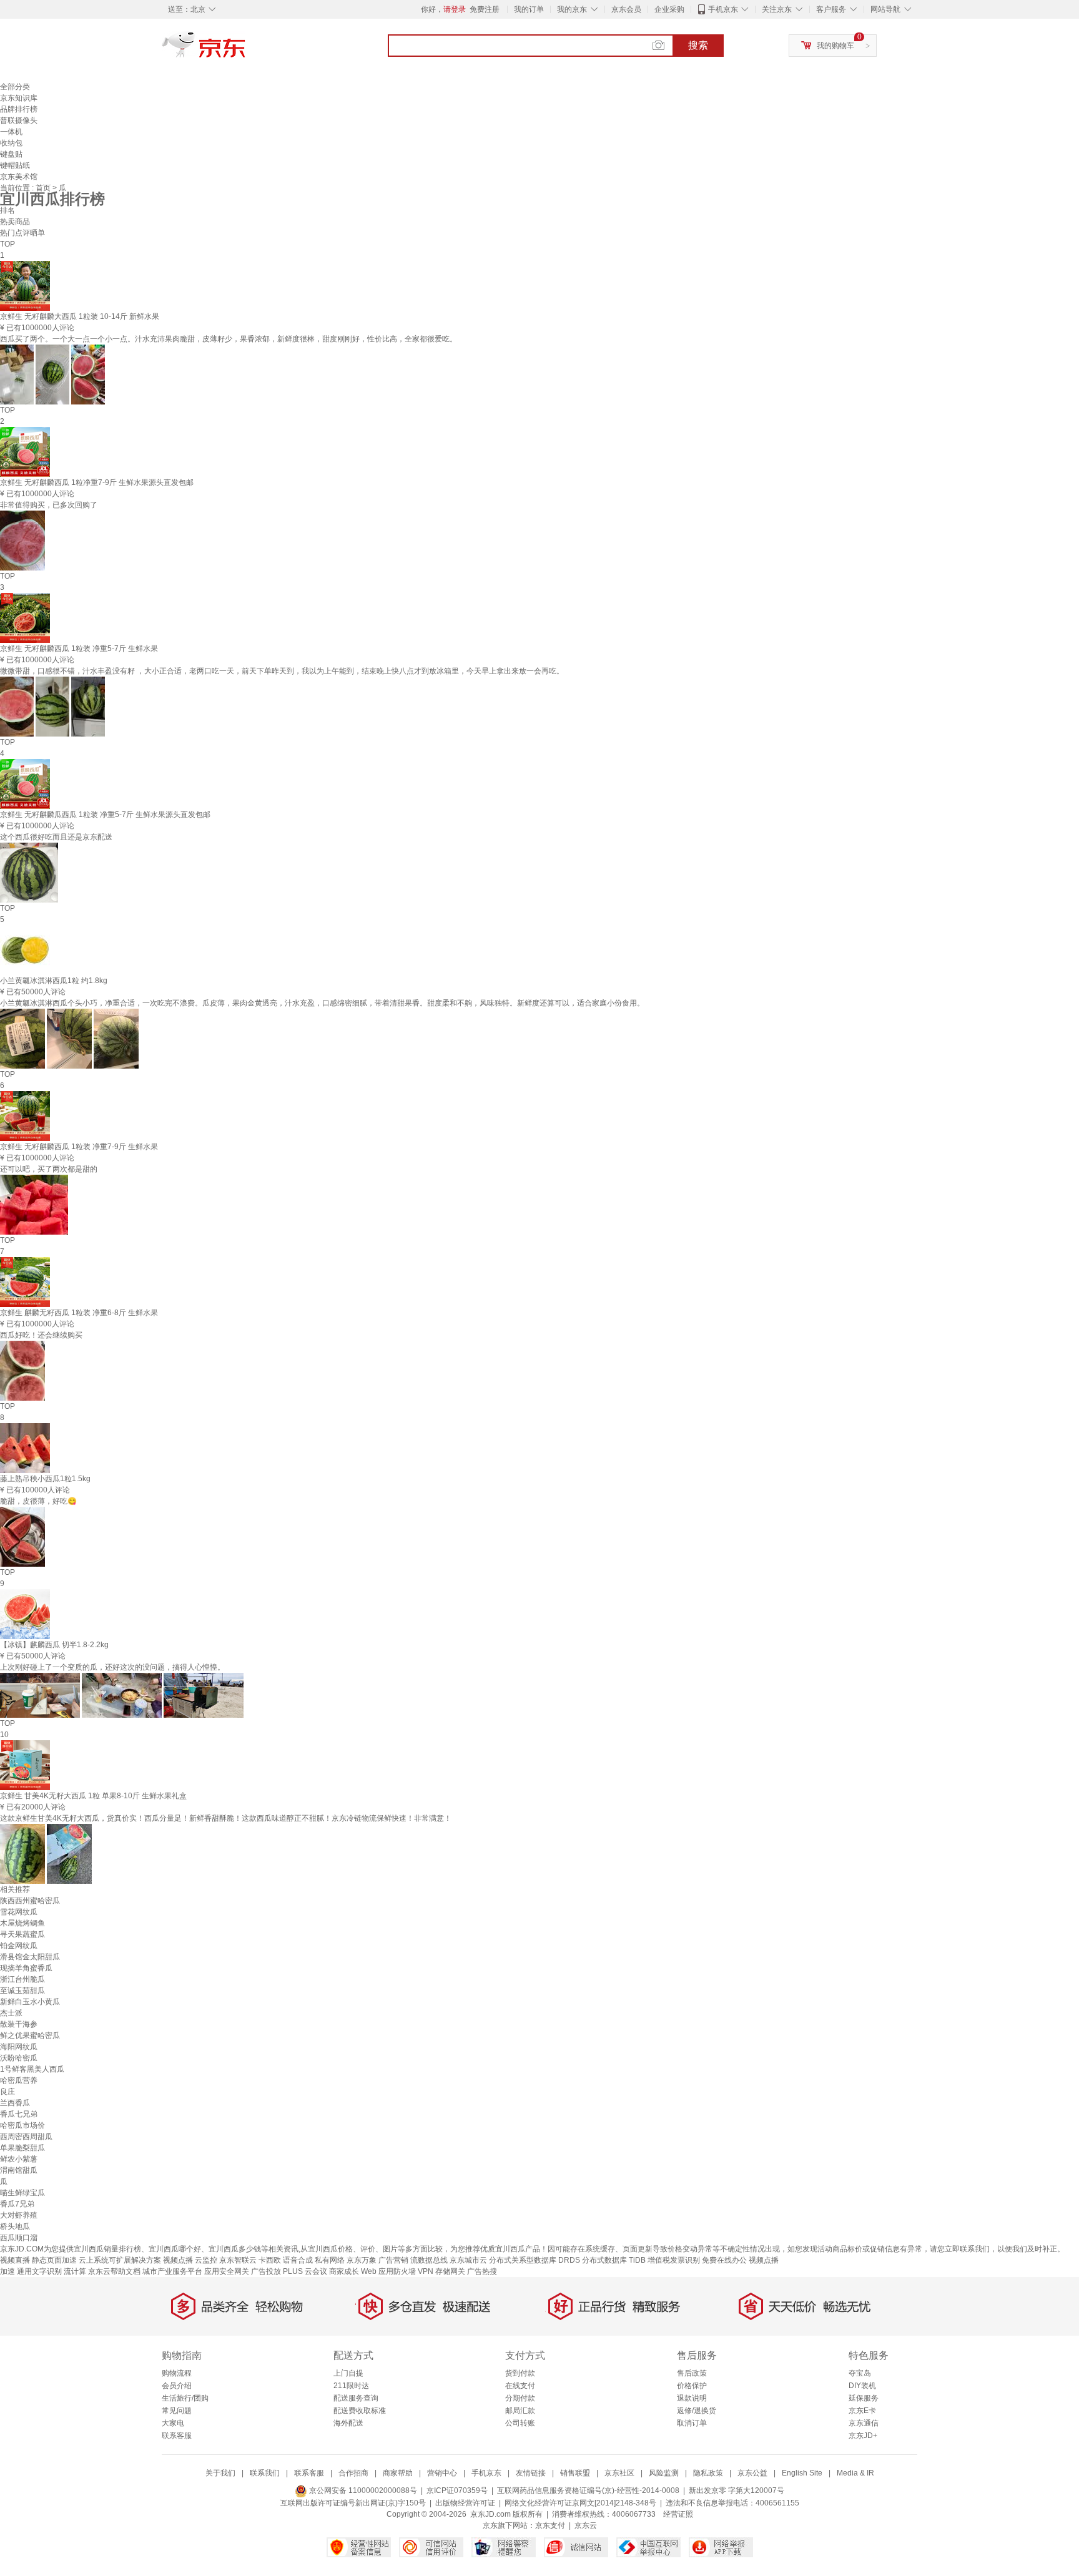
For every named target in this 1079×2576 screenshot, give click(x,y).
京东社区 (619, 2473)
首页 (44, 188)
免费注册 (485, 9)
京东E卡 (862, 2411)
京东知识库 (19, 98)
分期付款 (520, 2398)
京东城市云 (468, 2260)
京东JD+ (863, 2436)
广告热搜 (482, 2271)
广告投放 (266, 2271)
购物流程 (177, 2373)
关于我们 (220, 2473)
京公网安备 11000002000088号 (362, 2490)
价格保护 (692, 2386)
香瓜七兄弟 (19, 2114)
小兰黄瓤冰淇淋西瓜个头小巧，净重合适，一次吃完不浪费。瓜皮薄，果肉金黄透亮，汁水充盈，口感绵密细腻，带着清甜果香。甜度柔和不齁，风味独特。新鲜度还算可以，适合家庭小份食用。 (322, 1003)
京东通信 (864, 2423)
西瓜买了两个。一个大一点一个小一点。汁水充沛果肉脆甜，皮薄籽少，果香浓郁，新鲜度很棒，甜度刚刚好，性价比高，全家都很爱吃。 (229, 339)
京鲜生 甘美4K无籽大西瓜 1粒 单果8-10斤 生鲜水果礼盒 (93, 1796)
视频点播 (178, 2260)
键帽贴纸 (15, 165)
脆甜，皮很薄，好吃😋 (38, 1501)
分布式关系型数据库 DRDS (535, 2260)
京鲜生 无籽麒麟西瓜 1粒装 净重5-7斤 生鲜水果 (79, 649)
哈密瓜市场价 (22, 2125)
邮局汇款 (520, 2411)
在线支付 (520, 2386)
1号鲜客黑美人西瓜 (32, 2069)
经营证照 (678, 2514)
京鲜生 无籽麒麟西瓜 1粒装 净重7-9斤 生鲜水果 (79, 1147)
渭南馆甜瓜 (19, 2170)
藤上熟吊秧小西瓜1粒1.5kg (45, 1479)
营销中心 (442, 2473)
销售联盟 (575, 2473)
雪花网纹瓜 (19, 1912)
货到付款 (520, 2373)
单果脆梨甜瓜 (22, 2148)
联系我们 (265, 2473)
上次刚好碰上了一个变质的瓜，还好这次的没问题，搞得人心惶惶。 (112, 1667)
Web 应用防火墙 (388, 2271)
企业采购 (669, 9)
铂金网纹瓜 (19, 1946)
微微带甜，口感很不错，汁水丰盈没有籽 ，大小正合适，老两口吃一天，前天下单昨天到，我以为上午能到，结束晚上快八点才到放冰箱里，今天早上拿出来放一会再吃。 (282, 671)
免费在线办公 (724, 2260)
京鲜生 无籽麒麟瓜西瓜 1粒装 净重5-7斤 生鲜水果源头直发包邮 (105, 815)
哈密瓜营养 (19, 2080)
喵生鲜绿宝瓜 (22, 2193)
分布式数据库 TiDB (614, 2260)
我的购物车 (835, 46)
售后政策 (692, 2373)
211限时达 (351, 2386)
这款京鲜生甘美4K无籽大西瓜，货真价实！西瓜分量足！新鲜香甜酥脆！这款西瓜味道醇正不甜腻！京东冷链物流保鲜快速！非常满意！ (226, 1818)
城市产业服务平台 (172, 2271)
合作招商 (353, 2473)
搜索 (698, 45)
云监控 (206, 2260)
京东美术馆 (19, 177)
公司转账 (520, 2423)
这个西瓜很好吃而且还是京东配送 (56, 837)
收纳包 (11, 143)
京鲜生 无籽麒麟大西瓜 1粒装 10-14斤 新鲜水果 (80, 316)
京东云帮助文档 (114, 2271)
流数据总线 (429, 2260)
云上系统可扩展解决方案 (120, 2260)
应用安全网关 (227, 2271)
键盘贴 (11, 154)
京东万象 (362, 2260)
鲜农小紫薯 (19, 2159)
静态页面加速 (54, 2260)
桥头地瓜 (15, 2226)
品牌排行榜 (19, 109)
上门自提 (348, 2373)
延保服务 (864, 2398)
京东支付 (550, 2525)
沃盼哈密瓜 (19, 2058)
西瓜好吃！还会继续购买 (41, 1335)
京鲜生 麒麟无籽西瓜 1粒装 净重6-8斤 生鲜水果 (79, 1313)
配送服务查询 (356, 2398)
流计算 (75, 2271)
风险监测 (664, 2473)
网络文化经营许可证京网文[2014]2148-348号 (580, 2503)
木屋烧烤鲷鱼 (22, 1923)
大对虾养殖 (19, 2215)
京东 (246, 50)
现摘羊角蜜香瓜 (26, 1968)
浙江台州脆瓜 (22, 1979)
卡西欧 (270, 2260)
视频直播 (15, 2260)
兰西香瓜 (15, 2103)
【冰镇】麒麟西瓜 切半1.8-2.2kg (54, 1645)
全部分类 (15, 87)
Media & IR (855, 2473)
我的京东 (572, 9)
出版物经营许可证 (465, 2503)
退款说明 (692, 2398)
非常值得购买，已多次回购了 (49, 505)
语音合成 (298, 2260)
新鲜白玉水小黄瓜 (30, 2002)
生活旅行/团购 (185, 2398)
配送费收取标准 (360, 2411)
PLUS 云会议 (305, 2271)
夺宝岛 (860, 2373)
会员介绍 (177, 2386)
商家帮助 (398, 2473)
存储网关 (450, 2271)
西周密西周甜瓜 (26, 2137)
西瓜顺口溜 (19, 2238)
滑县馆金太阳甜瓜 (30, 1957)
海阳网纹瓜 (19, 2047)
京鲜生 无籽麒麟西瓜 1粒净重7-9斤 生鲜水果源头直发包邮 (97, 482)
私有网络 (330, 2260)
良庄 (7, 2092)
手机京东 (723, 9)
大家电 (173, 2423)
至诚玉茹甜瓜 (22, 1991)
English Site (802, 2473)
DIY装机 (862, 2386)
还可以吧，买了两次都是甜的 (49, 1169)
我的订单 (529, 9)
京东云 (586, 2525)
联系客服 (177, 2436)
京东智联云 (238, 2260)
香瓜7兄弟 (17, 2204)
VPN (426, 2271)
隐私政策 (708, 2473)
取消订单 (692, 2423)
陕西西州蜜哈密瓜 (30, 1901)
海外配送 (348, 2423)
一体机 (11, 132)
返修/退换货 (697, 2411)
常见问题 (177, 2411)
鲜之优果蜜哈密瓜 (30, 2035)
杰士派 (11, 2013)
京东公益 (752, 2473)
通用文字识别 (39, 2271)
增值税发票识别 (674, 2260)
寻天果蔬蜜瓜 (22, 1934)
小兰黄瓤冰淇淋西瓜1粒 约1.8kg (54, 981)
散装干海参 (19, 2024)
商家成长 (344, 2271)
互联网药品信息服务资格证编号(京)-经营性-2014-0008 (588, 2490)
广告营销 (393, 2260)
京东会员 (626, 9)
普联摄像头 (19, 120)
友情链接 (531, 2473)
